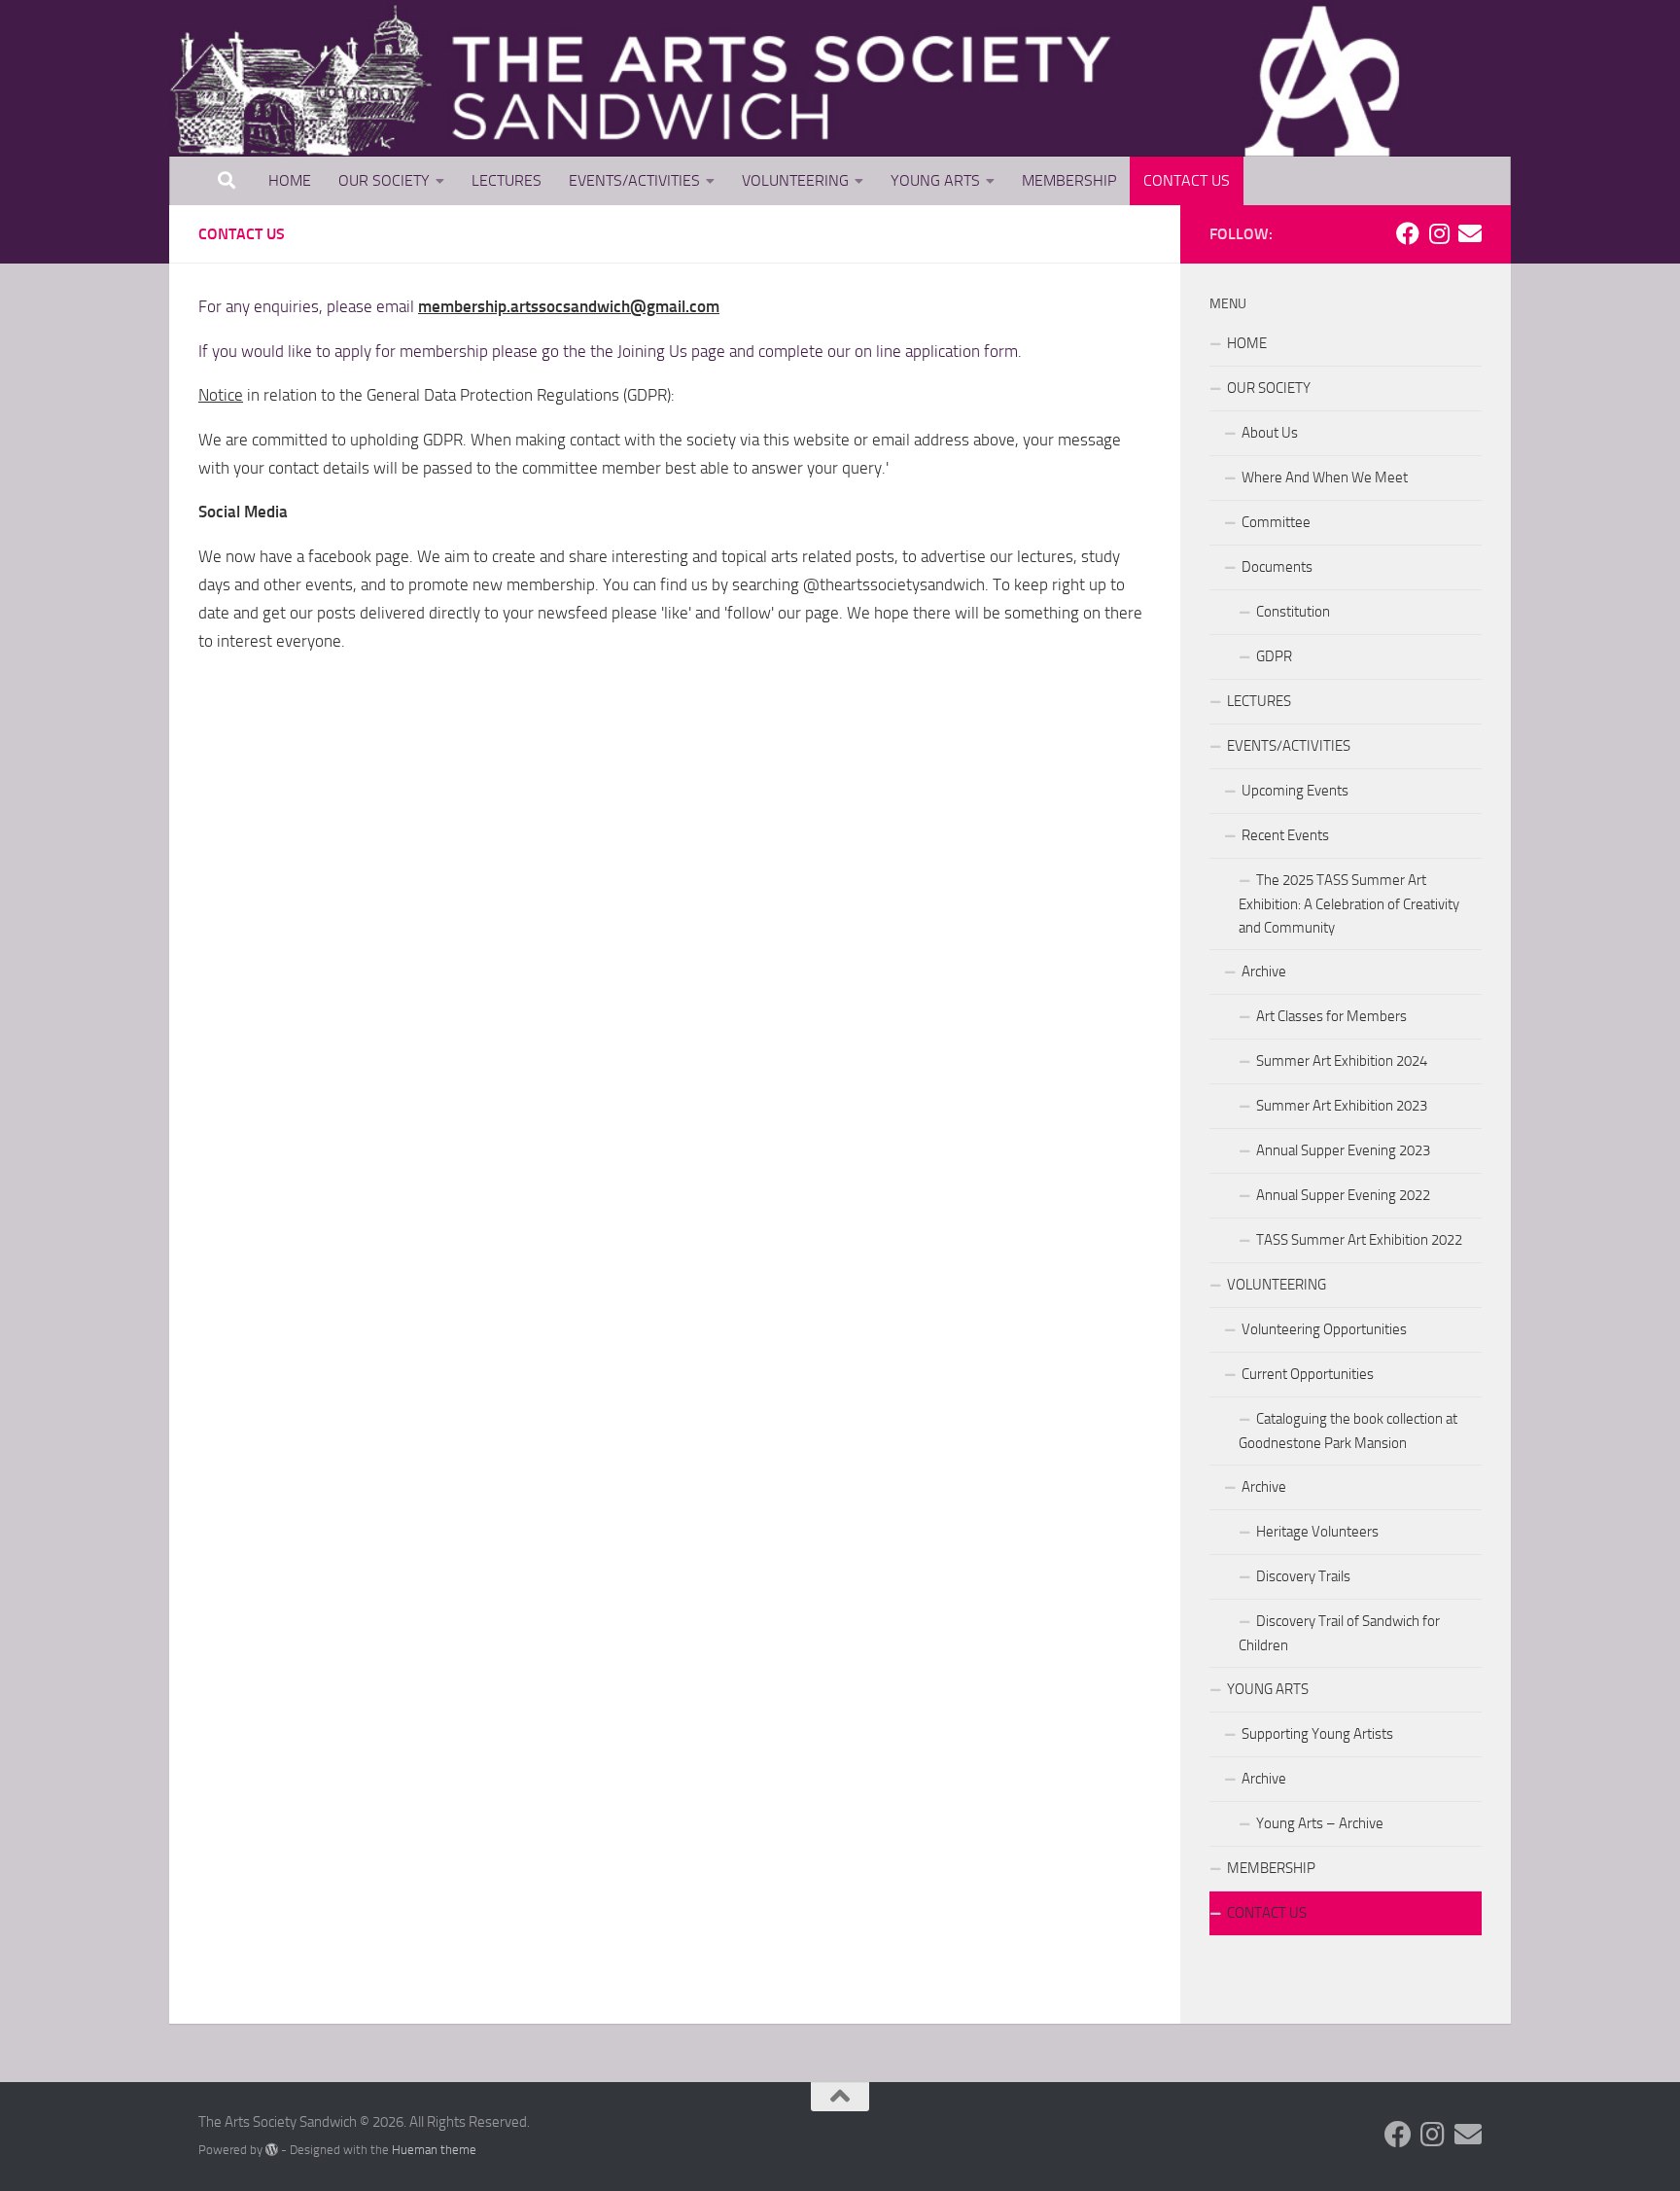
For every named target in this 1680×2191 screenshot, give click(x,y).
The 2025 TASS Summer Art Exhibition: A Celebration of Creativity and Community (1349, 904)
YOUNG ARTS (935, 180)
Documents (1277, 567)
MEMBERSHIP (1069, 180)
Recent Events (1285, 835)
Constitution (1293, 612)
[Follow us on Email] (1470, 233)
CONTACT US (1187, 180)
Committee (1276, 522)
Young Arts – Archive (1320, 1823)
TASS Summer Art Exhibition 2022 (1359, 1240)
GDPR (1274, 656)
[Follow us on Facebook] (1408, 233)
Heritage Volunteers (1317, 1532)
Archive (1264, 972)
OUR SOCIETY (384, 180)
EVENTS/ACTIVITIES (634, 180)
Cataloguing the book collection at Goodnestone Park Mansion (1348, 1431)
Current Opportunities (1308, 1374)
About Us (1270, 433)
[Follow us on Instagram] (1439, 233)
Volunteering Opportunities (1324, 1329)
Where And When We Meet (1325, 477)
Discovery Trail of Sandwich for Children (1339, 1633)
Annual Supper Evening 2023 (1343, 1150)
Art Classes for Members (1331, 1016)
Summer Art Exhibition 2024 (1342, 1061)
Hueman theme (434, 2150)
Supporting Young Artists (1317, 1734)
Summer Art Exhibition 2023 (1342, 1106)
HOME (290, 180)
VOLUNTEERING (795, 180)
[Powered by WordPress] (272, 2150)
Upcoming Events (1295, 791)
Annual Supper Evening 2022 (1343, 1195)
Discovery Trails (1303, 1576)
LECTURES (507, 180)
